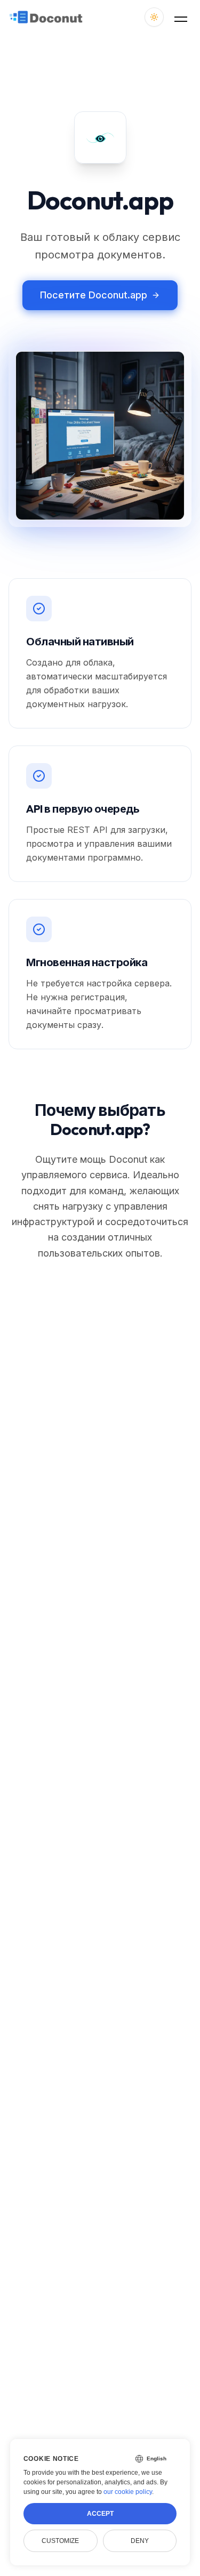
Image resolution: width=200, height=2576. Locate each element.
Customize (60, 2541)
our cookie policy (128, 2492)
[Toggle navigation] (181, 17)
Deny (140, 2541)
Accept (100, 2514)
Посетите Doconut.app (94, 295)
